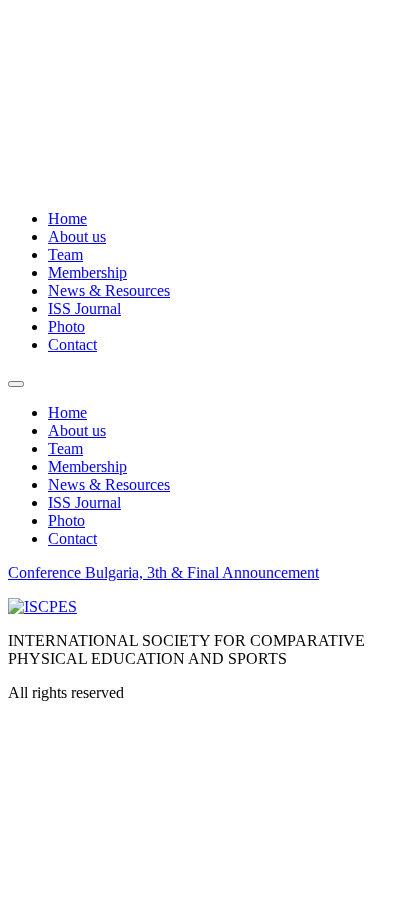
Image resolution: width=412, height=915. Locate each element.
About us (77, 236)
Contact (72, 344)
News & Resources (109, 290)
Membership (87, 272)
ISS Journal (84, 308)
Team (65, 254)
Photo (66, 326)
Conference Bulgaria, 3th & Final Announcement (163, 572)
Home (67, 218)
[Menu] (16, 384)
